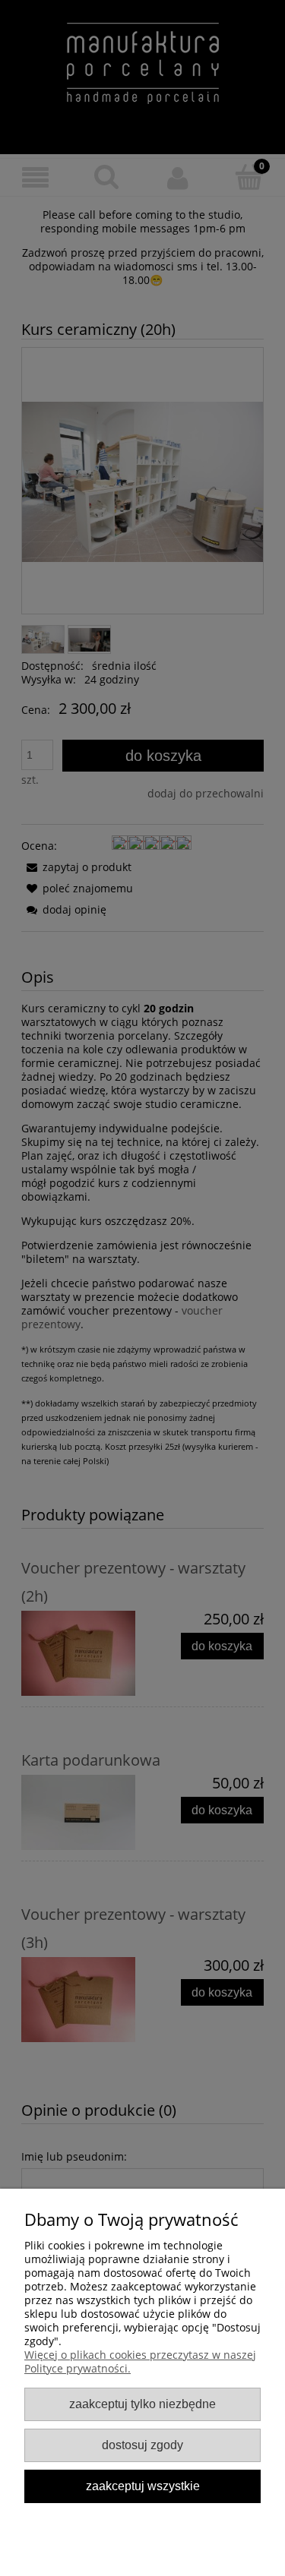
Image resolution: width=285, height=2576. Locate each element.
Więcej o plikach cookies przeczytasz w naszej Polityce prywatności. (140, 2361)
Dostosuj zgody (142, 2445)
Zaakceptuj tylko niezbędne (142, 2404)
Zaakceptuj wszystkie (143, 2486)
